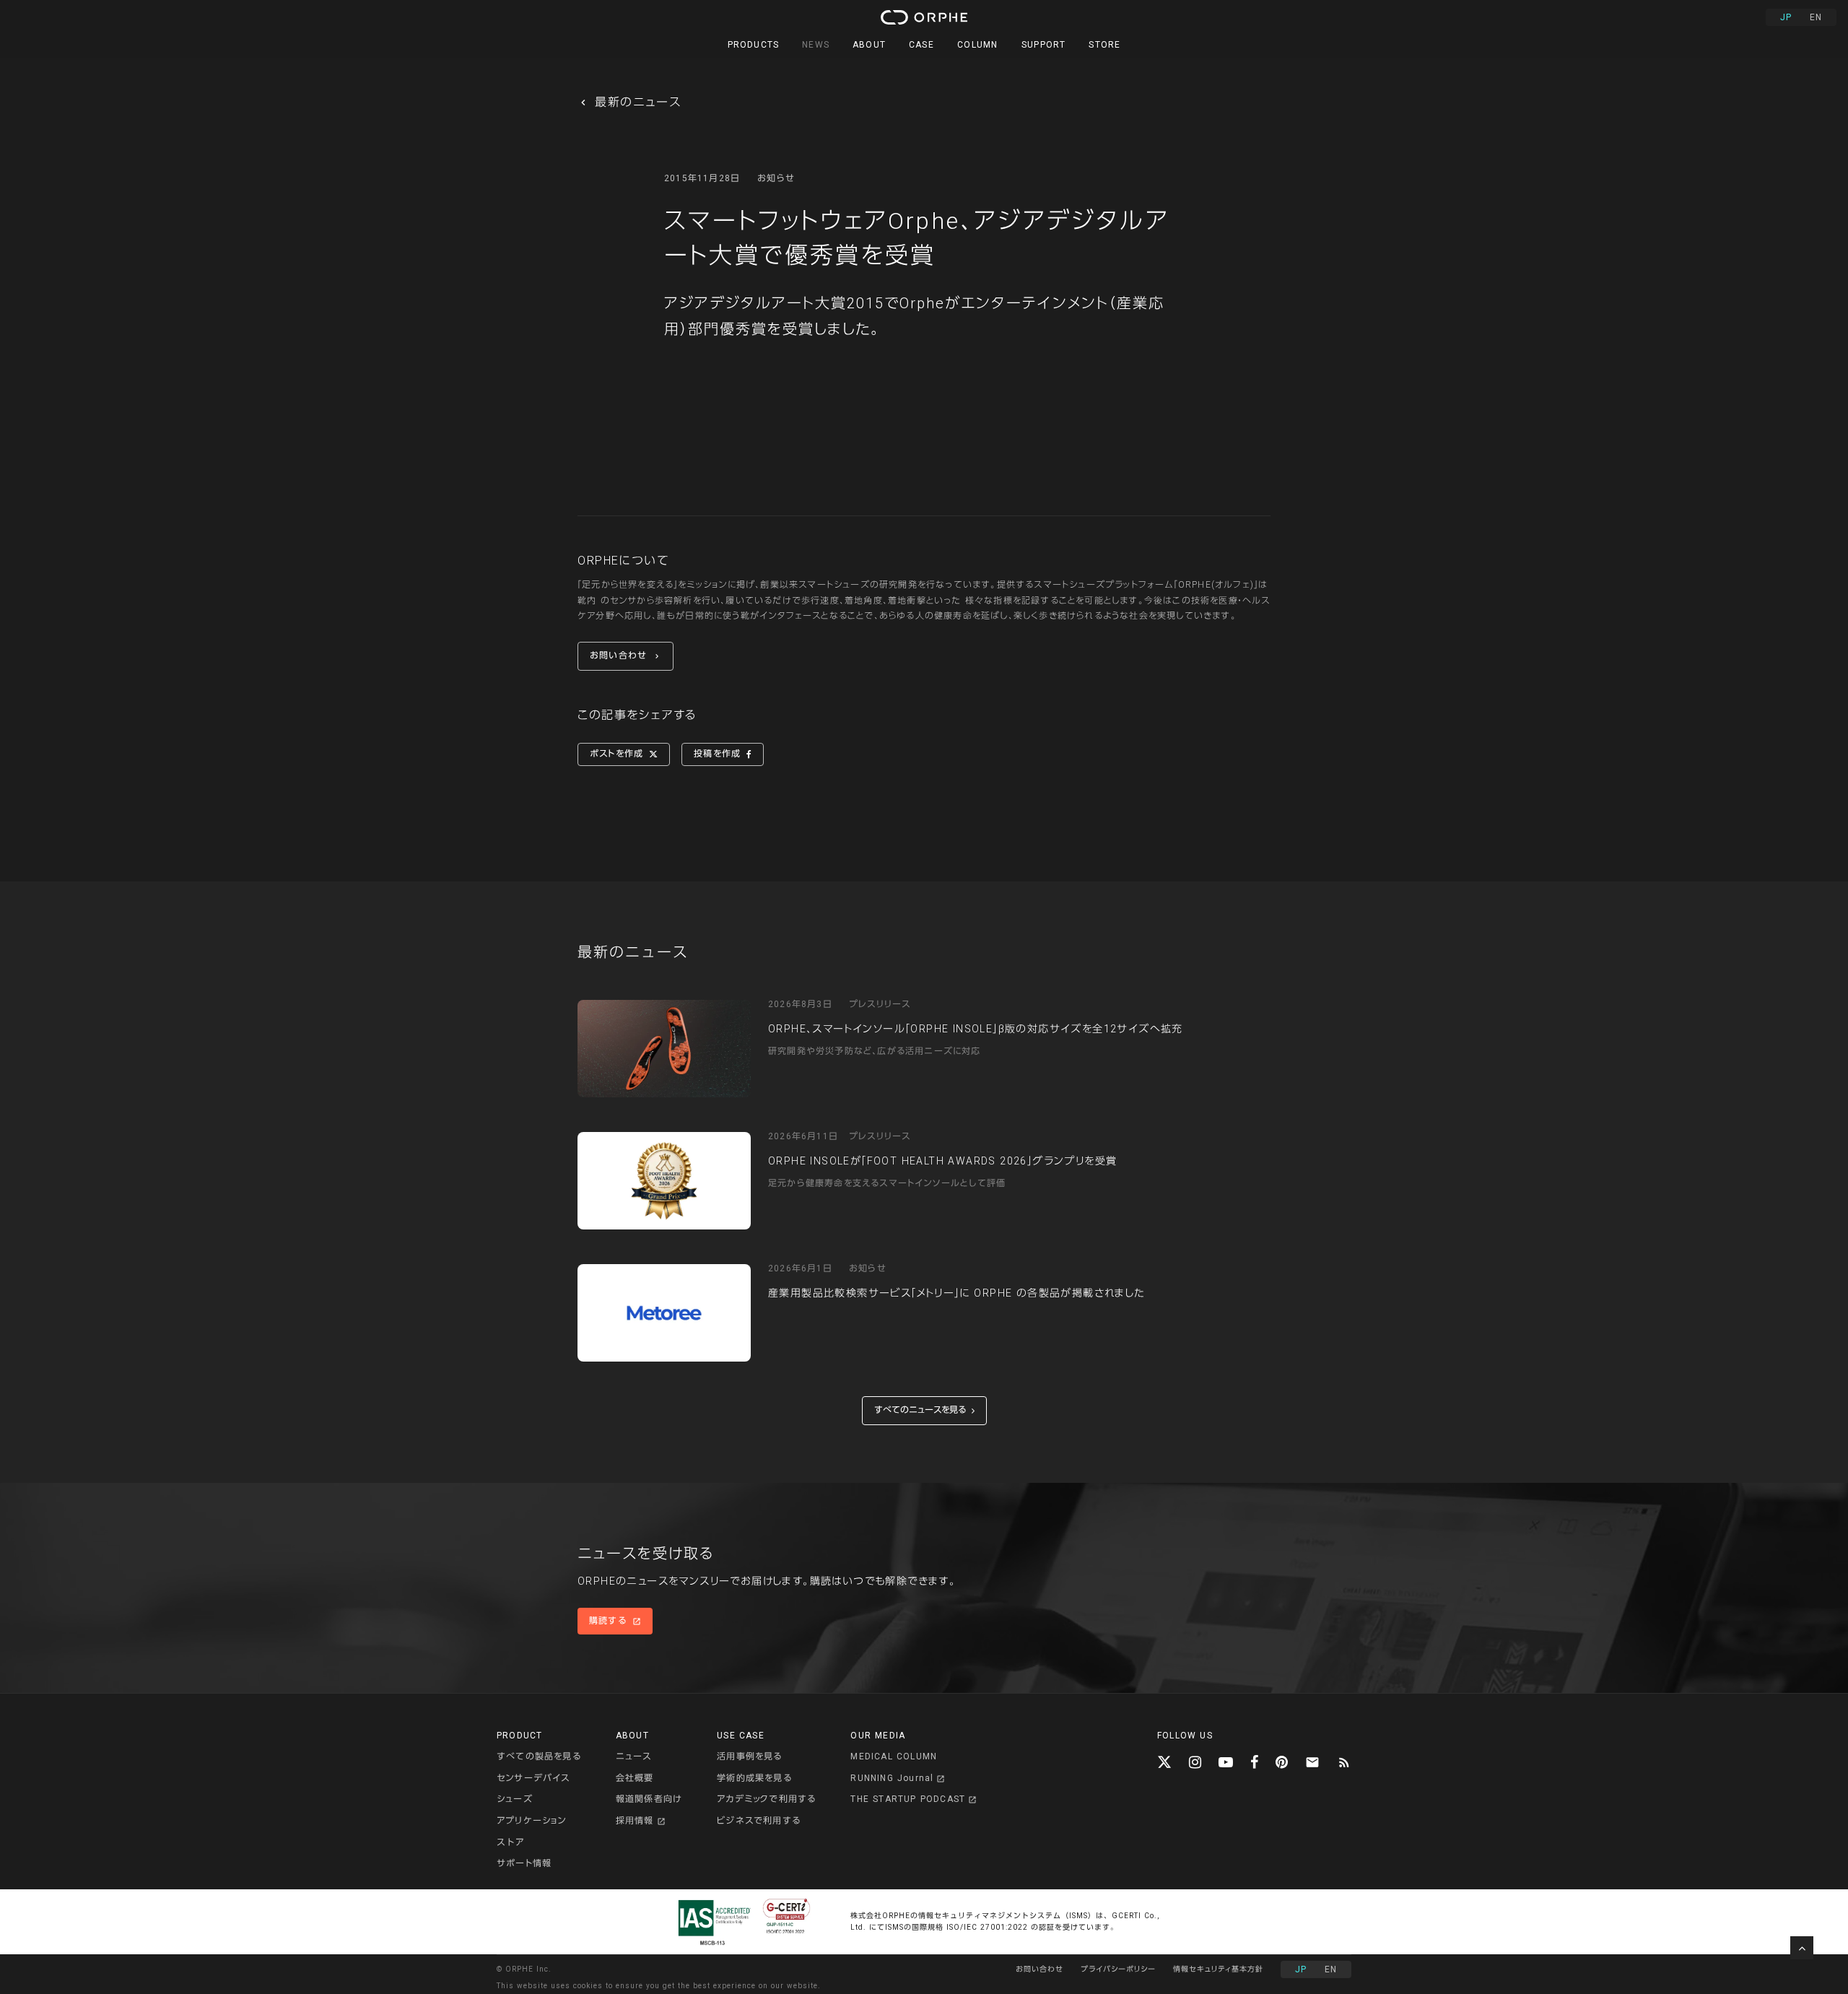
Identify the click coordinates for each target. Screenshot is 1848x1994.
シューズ (515, 1799)
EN (1816, 17)
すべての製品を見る (539, 1756)
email (1312, 1762)
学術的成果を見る (754, 1778)
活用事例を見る (749, 1756)
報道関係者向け (649, 1799)
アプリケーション (532, 1821)
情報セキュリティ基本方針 (1218, 1969)
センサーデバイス (533, 1778)
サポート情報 (524, 1863)
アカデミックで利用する (766, 1799)
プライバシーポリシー (1118, 1969)
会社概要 (635, 1778)
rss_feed (1344, 1762)
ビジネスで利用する (759, 1821)
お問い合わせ (1039, 1969)
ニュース (634, 1756)
